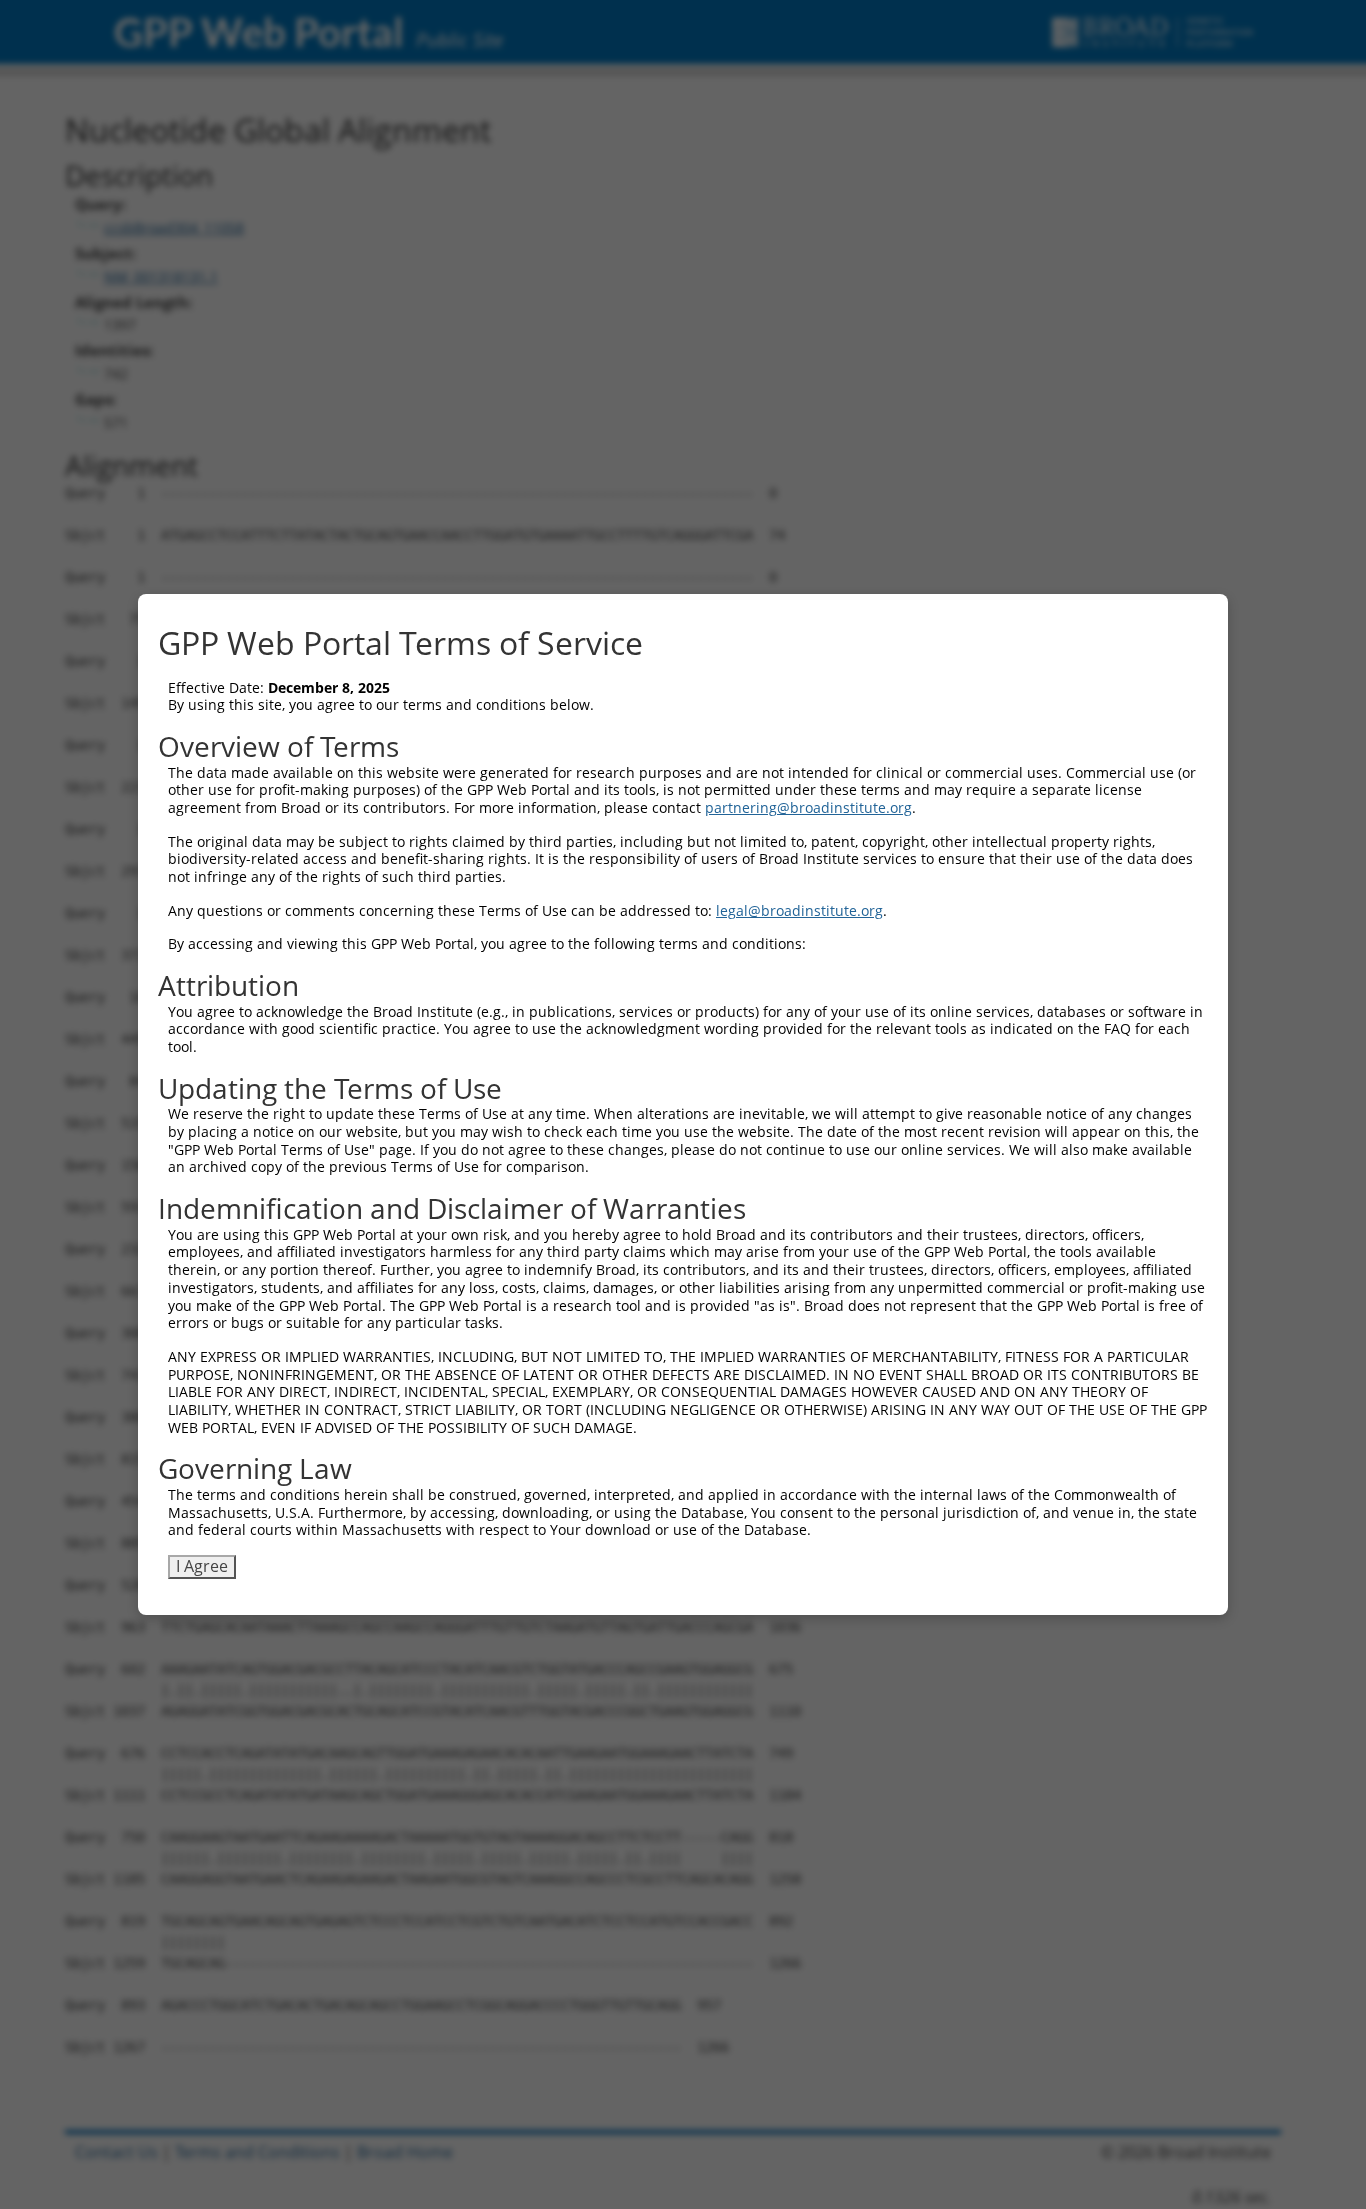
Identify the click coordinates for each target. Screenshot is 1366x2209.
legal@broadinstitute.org (799, 910)
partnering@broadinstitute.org (808, 807)
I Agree (202, 1566)
